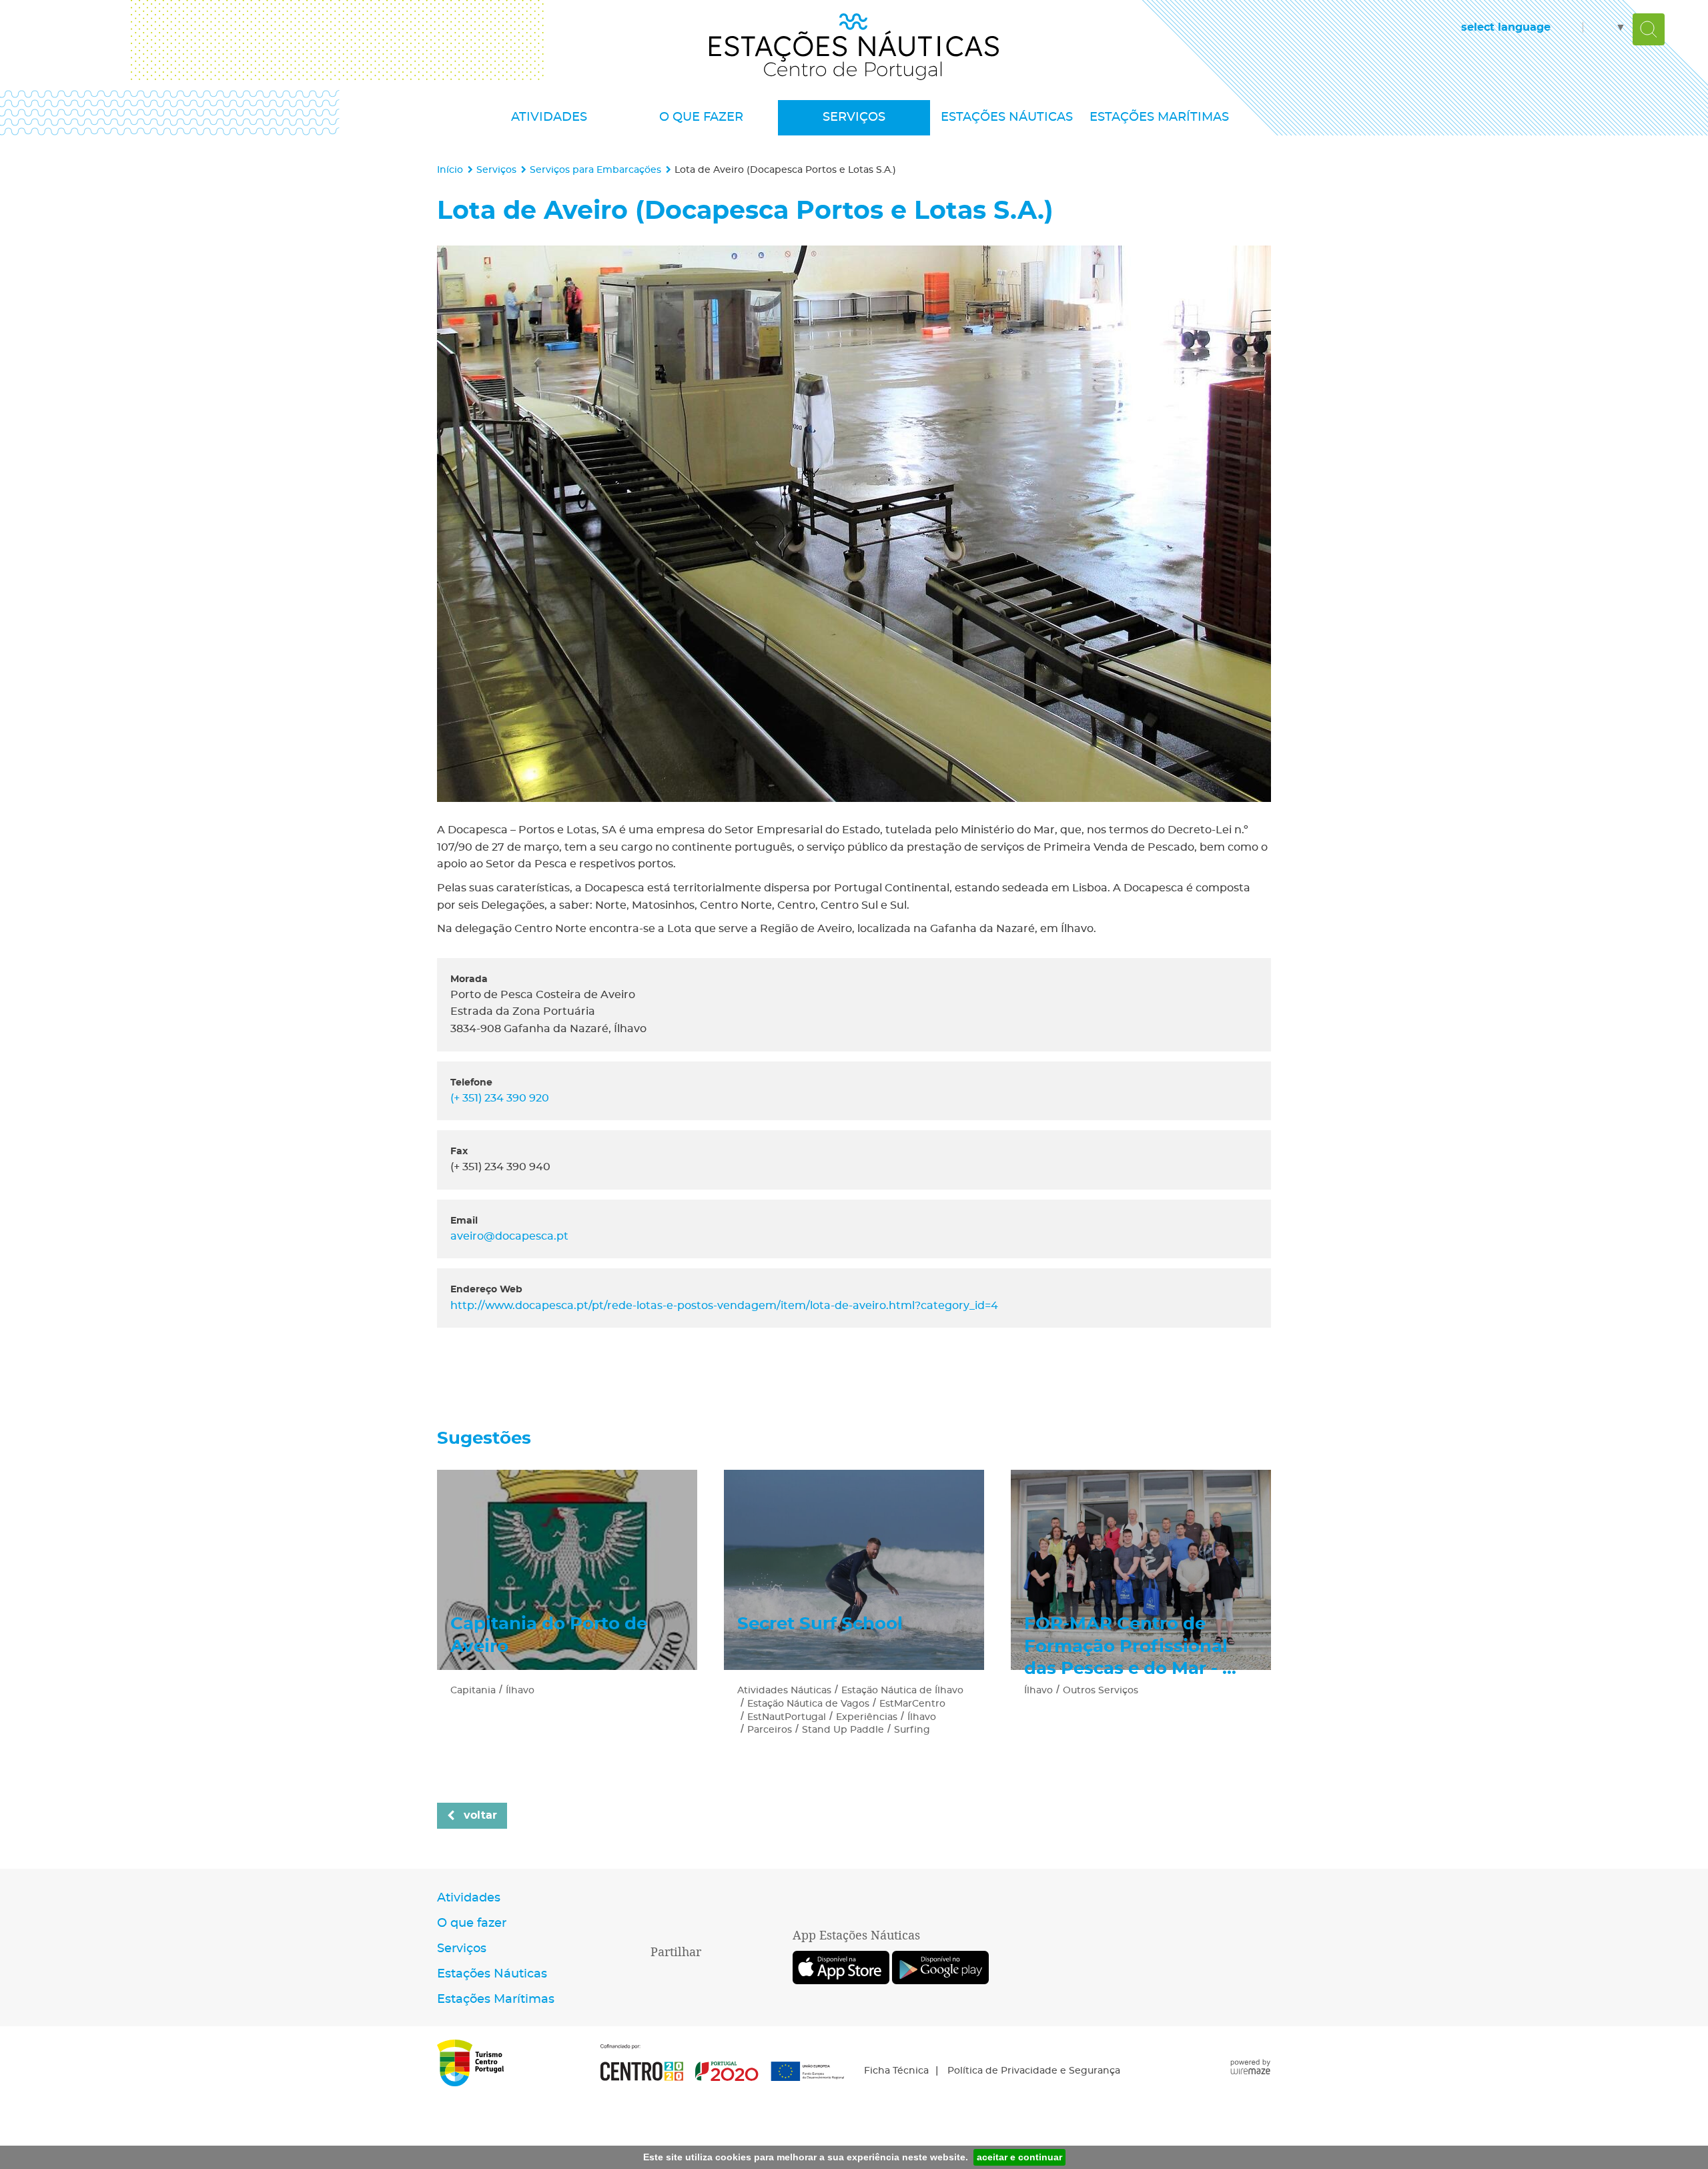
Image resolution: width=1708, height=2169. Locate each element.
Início (450, 170)
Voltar (480, 1815)
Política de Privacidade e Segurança (1034, 2071)
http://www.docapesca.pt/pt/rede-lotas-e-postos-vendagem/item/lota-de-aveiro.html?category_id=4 (724, 1306)
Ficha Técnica (896, 2071)
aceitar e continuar (1019, 2157)
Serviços (496, 170)
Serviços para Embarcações (595, 170)
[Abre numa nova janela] (854, 524)
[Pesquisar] (1649, 29)
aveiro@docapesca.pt (509, 1236)
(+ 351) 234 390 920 (500, 1098)
